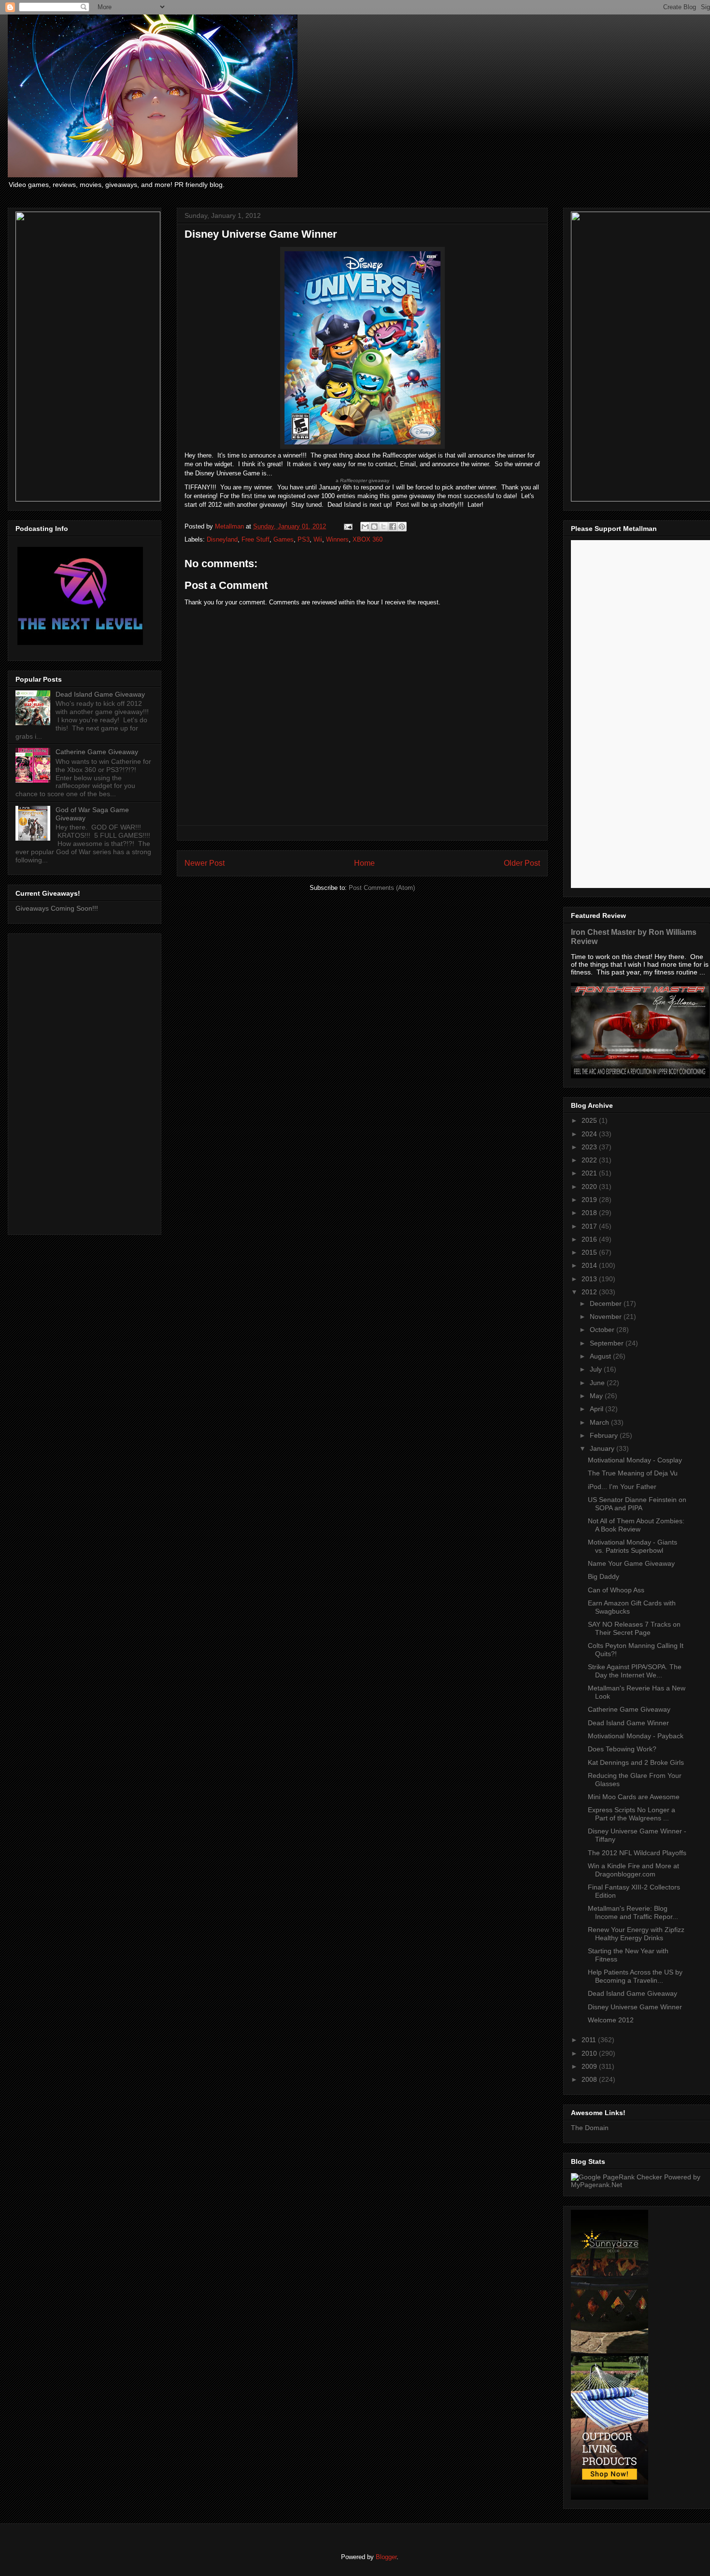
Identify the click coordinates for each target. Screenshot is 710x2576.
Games (284, 539)
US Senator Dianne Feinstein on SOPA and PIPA (637, 1504)
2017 (590, 1226)
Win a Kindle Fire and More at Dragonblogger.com (633, 1870)
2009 (590, 2066)
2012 (590, 1292)
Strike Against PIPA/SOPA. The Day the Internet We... (635, 1671)
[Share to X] (383, 527)
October (603, 1330)
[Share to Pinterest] (402, 527)
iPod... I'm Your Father (622, 1487)
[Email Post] (348, 526)
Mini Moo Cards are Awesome (634, 1797)
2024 (590, 1134)
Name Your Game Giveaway (631, 1563)
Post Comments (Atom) (382, 888)
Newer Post (205, 863)
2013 (590, 1279)
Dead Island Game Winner (628, 1723)
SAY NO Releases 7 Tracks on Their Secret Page (634, 1628)
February (605, 1435)
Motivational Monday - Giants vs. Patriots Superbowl (632, 1546)
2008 (590, 2079)
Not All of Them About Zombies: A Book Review (636, 1525)
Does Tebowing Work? (622, 1749)
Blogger (386, 2557)
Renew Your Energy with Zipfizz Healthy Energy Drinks (636, 1934)
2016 (590, 1239)
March (600, 1422)
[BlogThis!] (374, 527)
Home (364, 863)
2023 (590, 1147)
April (597, 1409)
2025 (590, 1120)
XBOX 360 (368, 539)
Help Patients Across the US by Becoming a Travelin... (635, 1976)
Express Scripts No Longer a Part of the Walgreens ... (632, 1814)
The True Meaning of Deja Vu (633, 1473)
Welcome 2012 (611, 2020)
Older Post (522, 863)
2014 (590, 1265)
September (608, 1343)
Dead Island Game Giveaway (100, 694)
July (597, 1369)
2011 (590, 2040)
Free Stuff (256, 539)
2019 (590, 1200)
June (598, 1383)
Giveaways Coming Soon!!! (57, 908)
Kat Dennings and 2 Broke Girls (636, 1762)
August (601, 1356)
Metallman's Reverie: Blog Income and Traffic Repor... (633, 1912)
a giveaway (362, 480)
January (603, 1448)
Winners (337, 539)
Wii (318, 539)
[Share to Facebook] (393, 527)
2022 (590, 1160)
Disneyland (222, 539)
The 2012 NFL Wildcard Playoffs (637, 1853)
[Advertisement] (85, 1082)
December (607, 1303)
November (607, 1317)
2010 (590, 2053)
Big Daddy (603, 1576)
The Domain (590, 2128)
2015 (590, 1252)
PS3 (304, 539)
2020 (590, 1187)
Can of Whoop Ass (616, 1590)
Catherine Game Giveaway (97, 752)
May (597, 1396)
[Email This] (365, 527)
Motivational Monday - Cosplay (635, 1460)
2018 (590, 1213)
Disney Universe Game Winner (635, 2007)
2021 (590, 1173)
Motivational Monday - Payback (636, 1736)
